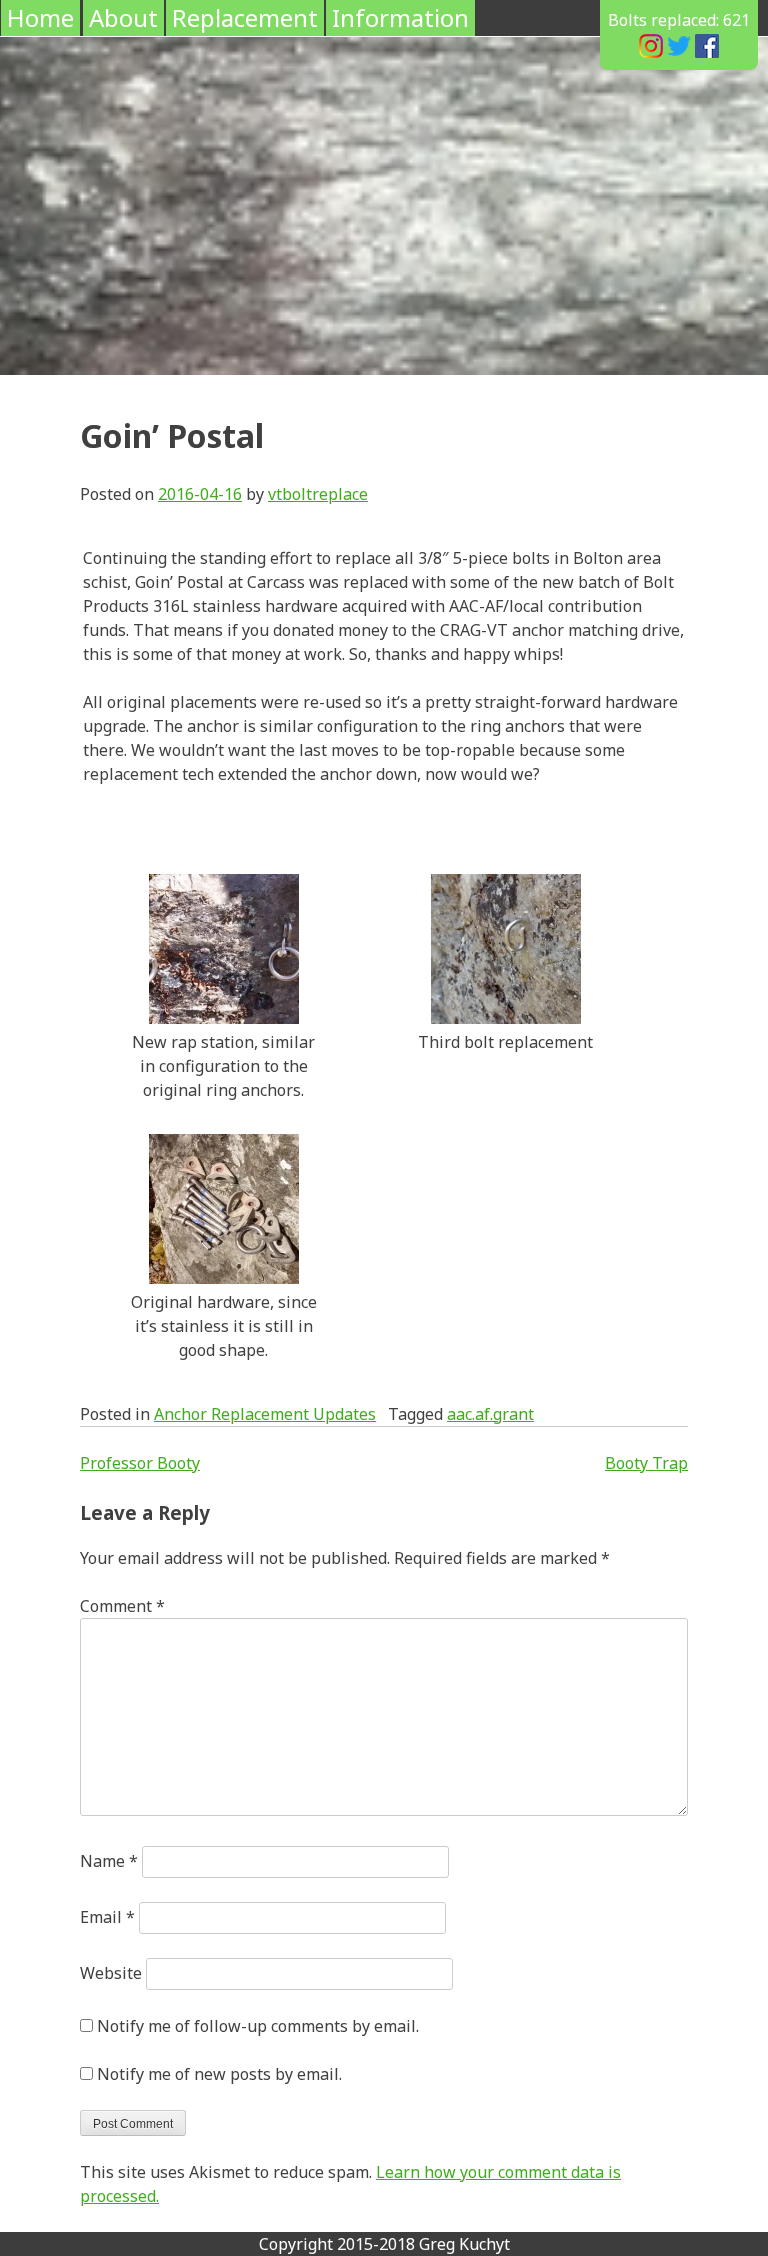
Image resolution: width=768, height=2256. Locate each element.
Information (400, 17)
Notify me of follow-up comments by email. (258, 2026)
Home (40, 17)
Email (107, 1917)
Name (109, 1861)
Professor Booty (140, 1463)
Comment (122, 1606)
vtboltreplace (318, 494)
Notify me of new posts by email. (219, 2074)
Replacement (245, 17)
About (123, 17)
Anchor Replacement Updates (265, 1414)
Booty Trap (646, 1463)
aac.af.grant (490, 1414)
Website (111, 1973)
